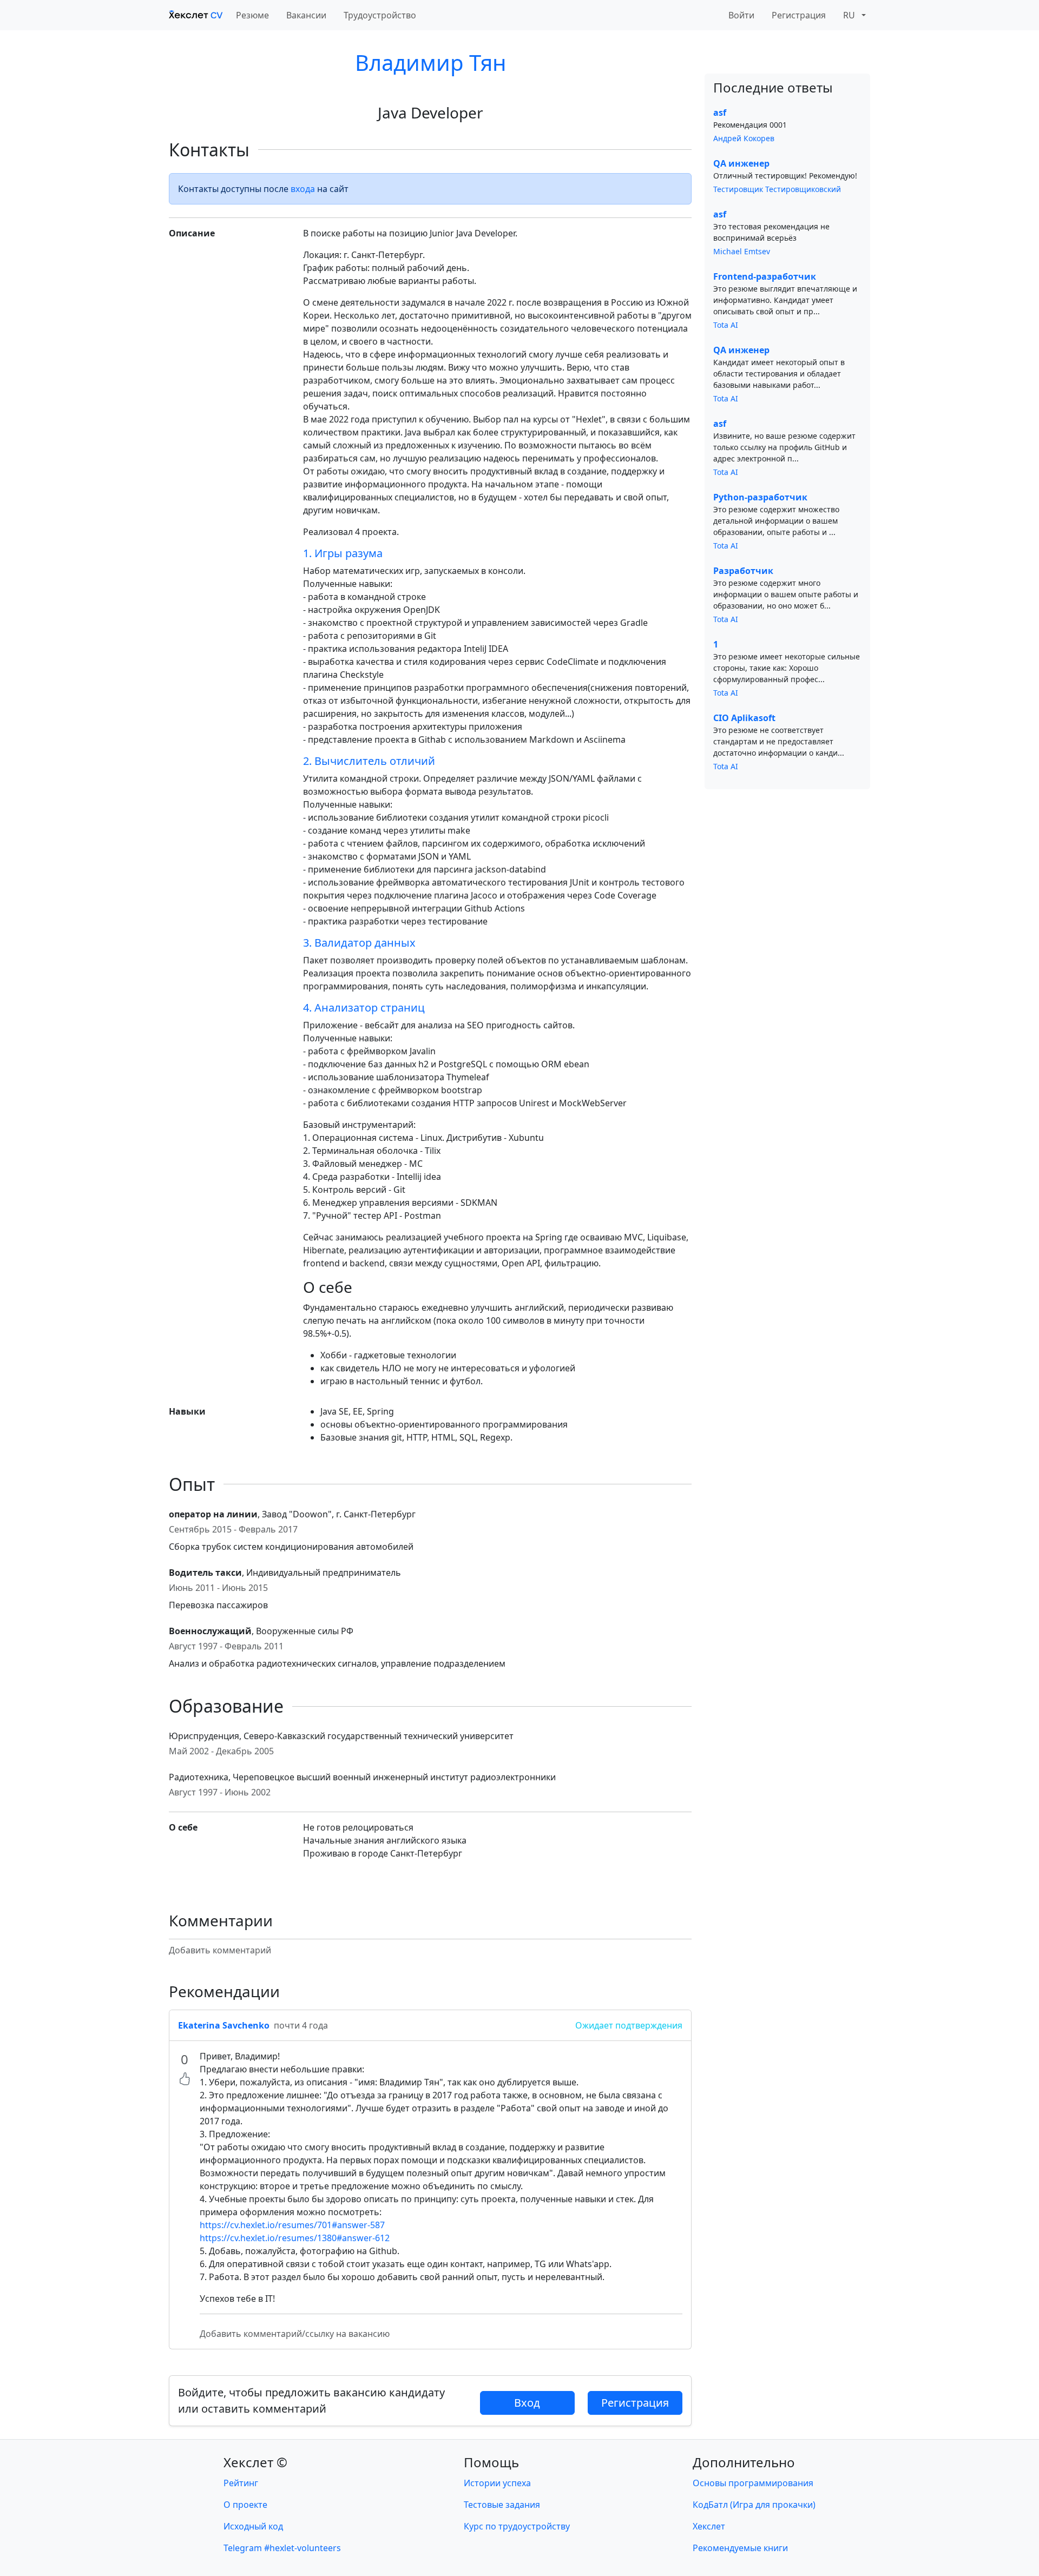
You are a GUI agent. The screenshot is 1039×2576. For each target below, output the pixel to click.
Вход (527, 2403)
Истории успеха (497, 2483)
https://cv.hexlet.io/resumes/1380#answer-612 (295, 2238)
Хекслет (709, 2526)
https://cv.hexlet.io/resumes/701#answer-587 (292, 2225)
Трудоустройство (380, 15)
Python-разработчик (760, 497)
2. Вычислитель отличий (369, 761)
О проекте (245, 2505)
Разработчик (743, 571)
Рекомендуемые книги (740, 2548)
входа (303, 189)
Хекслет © (255, 2462)
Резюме (252, 15)
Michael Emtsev (742, 251)
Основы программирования (753, 2483)
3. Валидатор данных (359, 943)
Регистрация (799, 15)
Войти (741, 15)
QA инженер (741, 163)
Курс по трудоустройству (517, 2526)
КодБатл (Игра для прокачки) (754, 2505)
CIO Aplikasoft (744, 718)
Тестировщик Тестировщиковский (777, 189)
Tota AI (726, 325)
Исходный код (253, 2526)
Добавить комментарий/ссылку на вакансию (295, 2334)
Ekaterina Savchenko (224, 2025)
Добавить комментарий (220, 1950)
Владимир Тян (430, 62)
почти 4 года (301, 2025)
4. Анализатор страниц (364, 1008)
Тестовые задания (502, 2505)
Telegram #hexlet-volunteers (282, 2548)
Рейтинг (241, 2483)
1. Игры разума (343, 553)
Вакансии (306, 15)
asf (720, 113)
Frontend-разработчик (765, 276)
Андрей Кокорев (744, 138)
